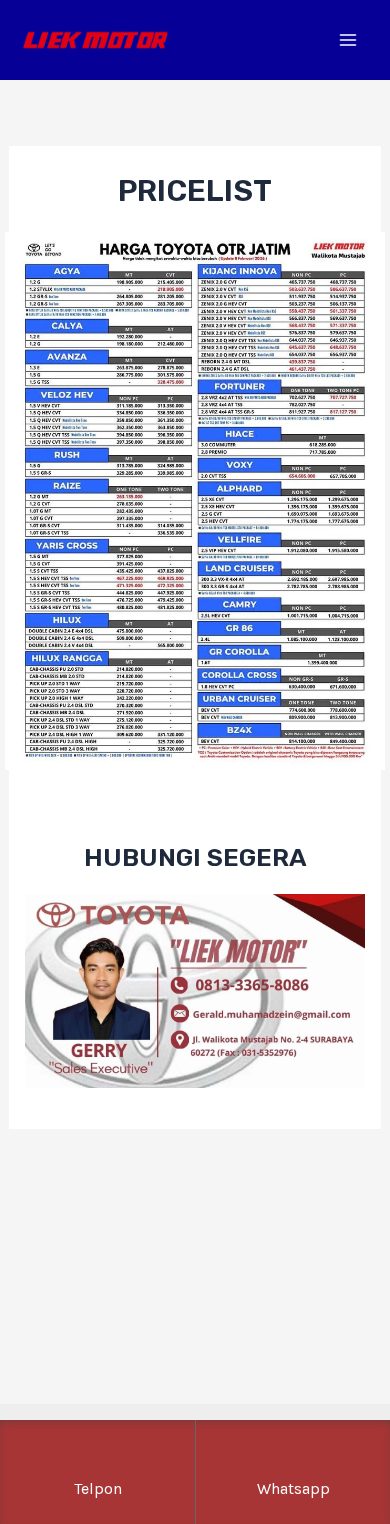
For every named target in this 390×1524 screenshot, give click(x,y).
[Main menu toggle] (347, 40)
